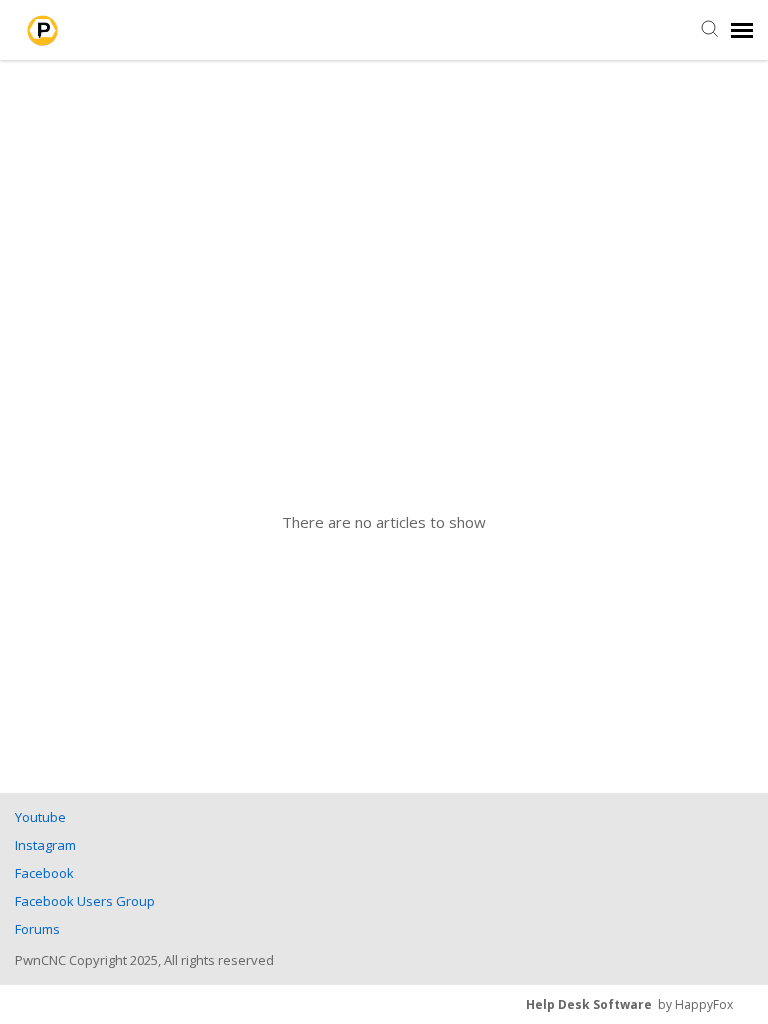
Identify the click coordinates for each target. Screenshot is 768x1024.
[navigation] (742, 30)
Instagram (45, 845)
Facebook (44, 873)
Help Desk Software (589, 1004)
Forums (37, 929)
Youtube (40, 817)
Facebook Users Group (85, 901)
